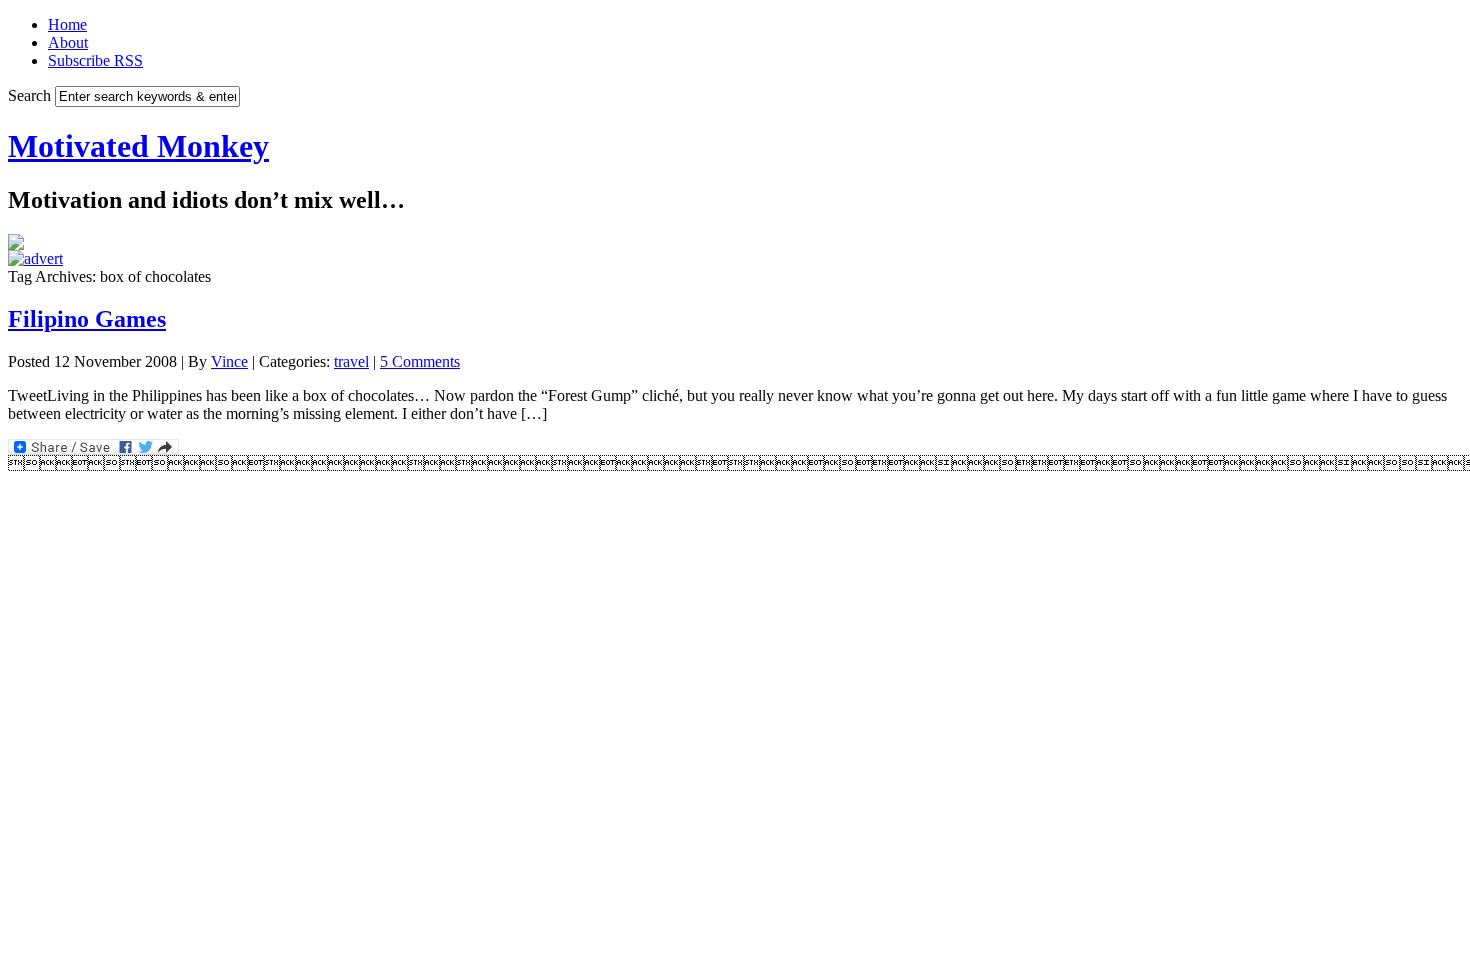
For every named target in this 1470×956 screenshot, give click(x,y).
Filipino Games (87, 319)
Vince (229, 361)
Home (67, 24)
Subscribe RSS (95, 60)
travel (351, 361)
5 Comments (420, 361)
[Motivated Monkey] (16, 244)
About (68, 42)
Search (29, 95)
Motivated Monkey (138, 146)
